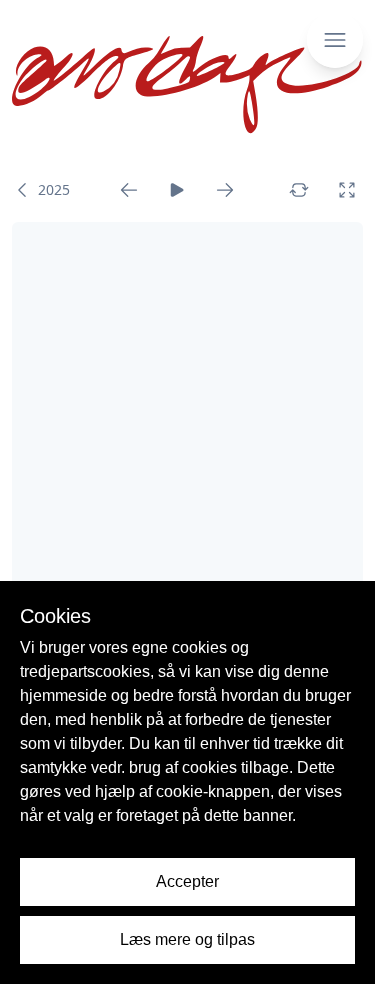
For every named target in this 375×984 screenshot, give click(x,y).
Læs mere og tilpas (187, 939)
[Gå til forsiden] (187, 85)
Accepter (187, 881)
